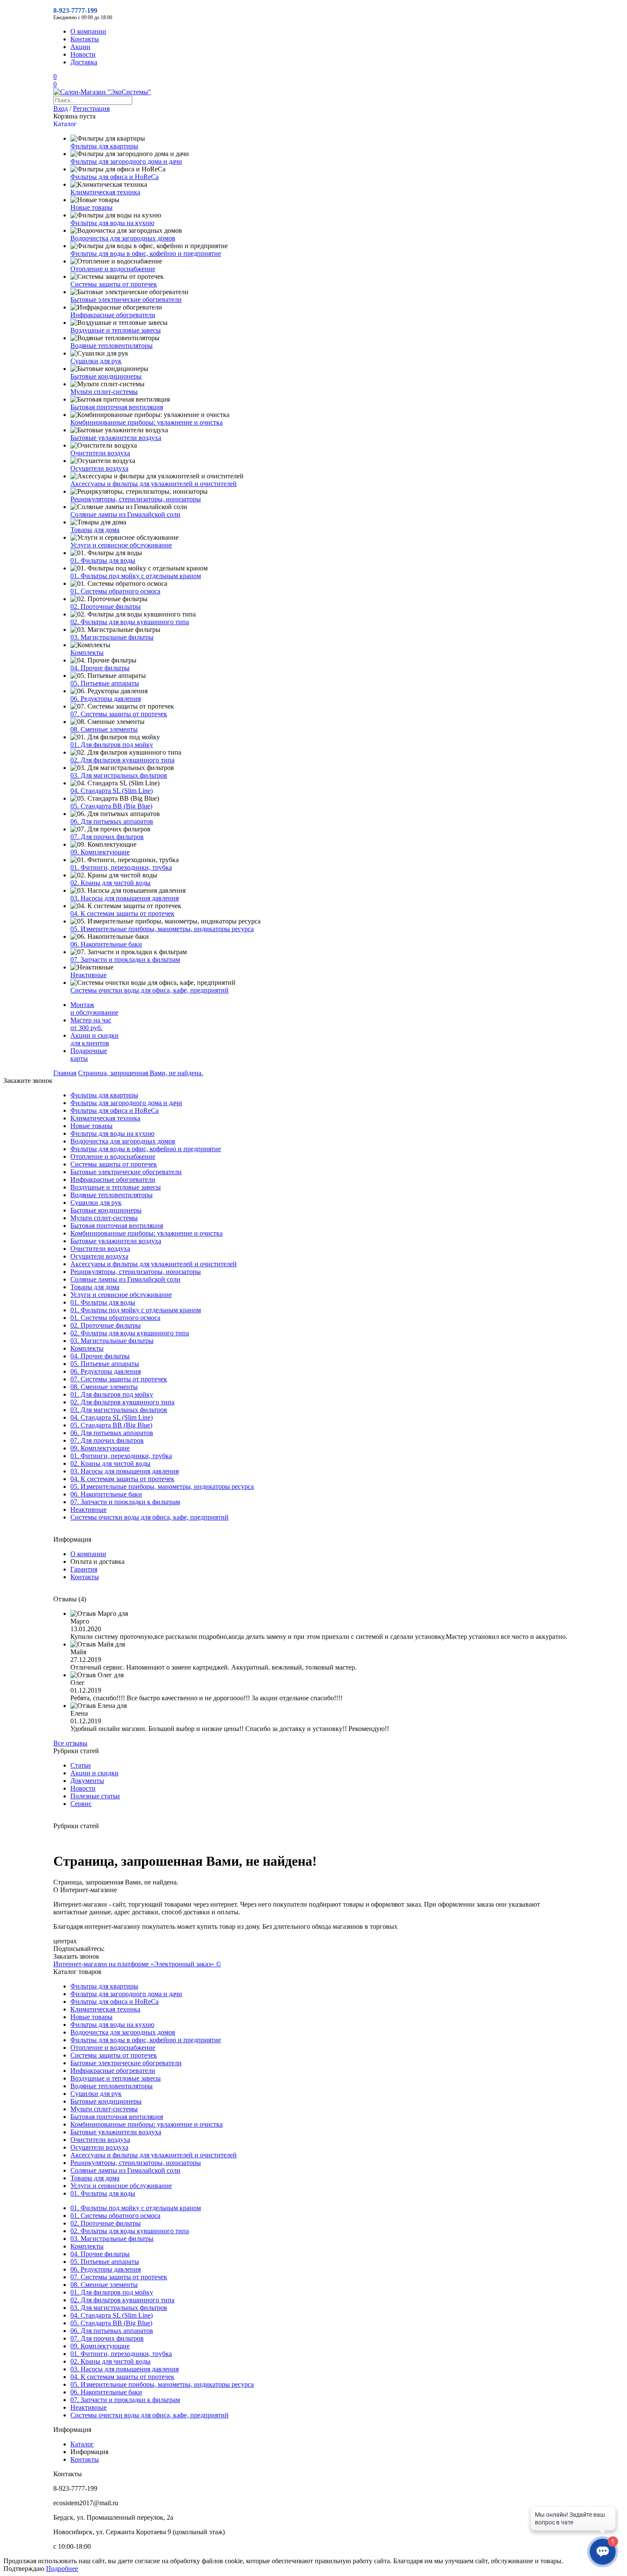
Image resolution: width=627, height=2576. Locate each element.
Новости (83, 54)
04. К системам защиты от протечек (122, 913)
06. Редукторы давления (106, 699)
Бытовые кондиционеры (106, 376)
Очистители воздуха (100, 453)
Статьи (81, 1765)
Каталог (82, 2444)
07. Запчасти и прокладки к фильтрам (125, 959)
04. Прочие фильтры (100, 668)
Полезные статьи (95, 1796)
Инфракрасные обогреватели (113, 315)
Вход (61, 109)
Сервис (81, 1804)
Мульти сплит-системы (104, 392)
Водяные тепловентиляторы (112, 346)
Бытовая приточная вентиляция (117, 407)
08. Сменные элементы (104, 729)
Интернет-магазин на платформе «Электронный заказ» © (137, 1964)
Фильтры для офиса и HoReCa (115, 177)
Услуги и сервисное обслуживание (121, 545)
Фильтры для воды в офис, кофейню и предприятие (146, 253)
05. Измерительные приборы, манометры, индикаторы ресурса (162, 929)
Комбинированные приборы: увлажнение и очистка (147, 422)
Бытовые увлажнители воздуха (116, 438)
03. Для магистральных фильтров (119, 775)
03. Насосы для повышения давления (125, 898)
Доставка (84, 62)
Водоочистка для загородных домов (123, 238)
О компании (88, 31)
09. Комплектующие (100, 852)
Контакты (85, 39)
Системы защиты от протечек (114, 284)
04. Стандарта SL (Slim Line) (112, 791)
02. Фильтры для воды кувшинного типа (130, 622)
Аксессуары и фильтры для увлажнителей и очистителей (154, 484)
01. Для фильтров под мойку (112, 745)
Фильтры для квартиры (104, 146)
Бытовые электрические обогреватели (126, 300)
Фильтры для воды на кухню (112, 223)
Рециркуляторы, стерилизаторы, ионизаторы (136, 499)
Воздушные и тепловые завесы (116, 330)
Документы (87, 1781)
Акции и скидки (94, 1773)
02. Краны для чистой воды (110, 883)
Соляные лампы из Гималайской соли (125, 514)
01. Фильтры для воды (103, 560)
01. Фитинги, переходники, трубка (121, 867)
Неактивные (89, 975)
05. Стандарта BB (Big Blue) (111, 806)
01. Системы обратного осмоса (115, 591)
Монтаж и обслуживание (94, 1009)
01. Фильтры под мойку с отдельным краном (136, 576)
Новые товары (91, 207)
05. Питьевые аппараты (105, 683)
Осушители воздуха (99, 468)
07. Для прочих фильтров (107, 837)
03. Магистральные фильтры (112, 637)
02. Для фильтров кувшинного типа (122, 760)
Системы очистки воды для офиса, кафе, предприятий (149, 990)
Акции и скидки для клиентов (94, 1039)
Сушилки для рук (96, 361)
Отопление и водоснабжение (113, 269)
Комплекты (87, 653)
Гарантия (84, 1569)
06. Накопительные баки (106, 944)
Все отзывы (70, 1743)
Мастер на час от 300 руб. (91, 1024)
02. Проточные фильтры (106, 606)
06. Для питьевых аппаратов (112, 821)
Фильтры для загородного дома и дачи (126, 161)
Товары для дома (95, 530)
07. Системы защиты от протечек (119, 714)
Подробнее (62, 2569)
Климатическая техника (105, 192)
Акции (80, 47)
